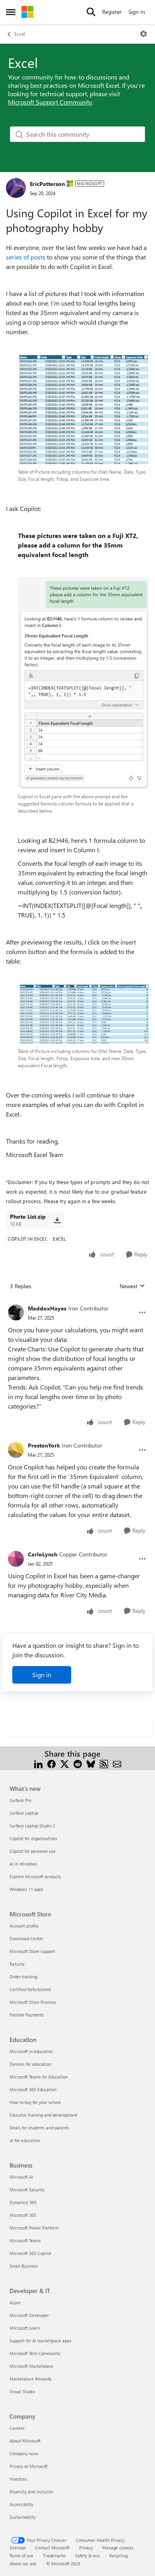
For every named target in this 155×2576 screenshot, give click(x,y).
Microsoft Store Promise (33, 2002)
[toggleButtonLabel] (143, 34)
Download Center (26, 1938)
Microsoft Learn (25, 2328)
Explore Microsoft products (35, 1876)
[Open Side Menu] (11, 12)
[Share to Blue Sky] (91, 1763)
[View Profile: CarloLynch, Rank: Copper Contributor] (16, 1559)
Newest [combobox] (132, 1286)
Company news (24, 2453)
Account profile (24, 1926)
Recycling (118, 2556)
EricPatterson (47, 184)
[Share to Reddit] (78, 1763)
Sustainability (23, 2517)
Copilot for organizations (33, 1838)
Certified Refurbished (30, 1989)
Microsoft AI (21, 2177)
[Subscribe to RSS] (104, 1763)
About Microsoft (25, 2441)
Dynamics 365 (23, 2202)
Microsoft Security (27, 2190)
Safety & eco (87, 2556)
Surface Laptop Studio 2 (32, 1826)
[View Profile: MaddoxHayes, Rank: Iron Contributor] (16, 1312)
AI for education (25, 2140)
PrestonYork (44, 1445)
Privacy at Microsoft (29, 2466)
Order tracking (23, 1977)
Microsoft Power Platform (34, 2228)
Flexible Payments (27, 2015)
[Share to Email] (117, 1763)
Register (112, 12)
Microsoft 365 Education (33, 2089)
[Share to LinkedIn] (38, 1763)
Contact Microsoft (52, 2548)
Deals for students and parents (39, 2128)
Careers (17, 2428)
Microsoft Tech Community (35, 2353)
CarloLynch (43, 1554)
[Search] (91, 12)
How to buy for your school (35, 2102)
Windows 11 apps (26, 1889)
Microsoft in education (31, 2051)
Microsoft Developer (29, 2315)
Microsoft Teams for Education (39, 2077)
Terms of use (21, 2556)
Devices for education (30, 2064)
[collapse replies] (77, 1302)
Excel (20, 34)
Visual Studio (22, 2391)
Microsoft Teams (25, 2240)
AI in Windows (23, 1864)
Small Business (24, 2266)
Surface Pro (20, 1800)
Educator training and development (44, 2115)
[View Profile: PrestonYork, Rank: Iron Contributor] (16, 1450)
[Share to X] (65, 1763)
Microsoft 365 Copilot (30, 2253)
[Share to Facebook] (51, 1763)
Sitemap (17, 2548)
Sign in (42, 1675)
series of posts (26, 257)
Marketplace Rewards (31, 2379)
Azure (15, 2302)
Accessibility (21, 2504)
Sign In (137, 12)
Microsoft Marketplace (31, 2366)
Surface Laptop (24, 1813)
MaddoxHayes (47, 1308)
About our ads (23, 2563)
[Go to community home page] (27, 12)
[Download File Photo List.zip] (57, 1220)
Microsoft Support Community (50, 102)
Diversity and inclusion (31, 2492)
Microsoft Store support (32, 1951)
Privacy (86, 2548)
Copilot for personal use (33, 1851)
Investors (18, 2479)
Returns (17, 1964)
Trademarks (54, 2556)
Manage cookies (118, 2548)
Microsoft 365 (23, 2215)
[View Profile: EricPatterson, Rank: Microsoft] (16, 188)
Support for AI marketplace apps (41, 2341)
